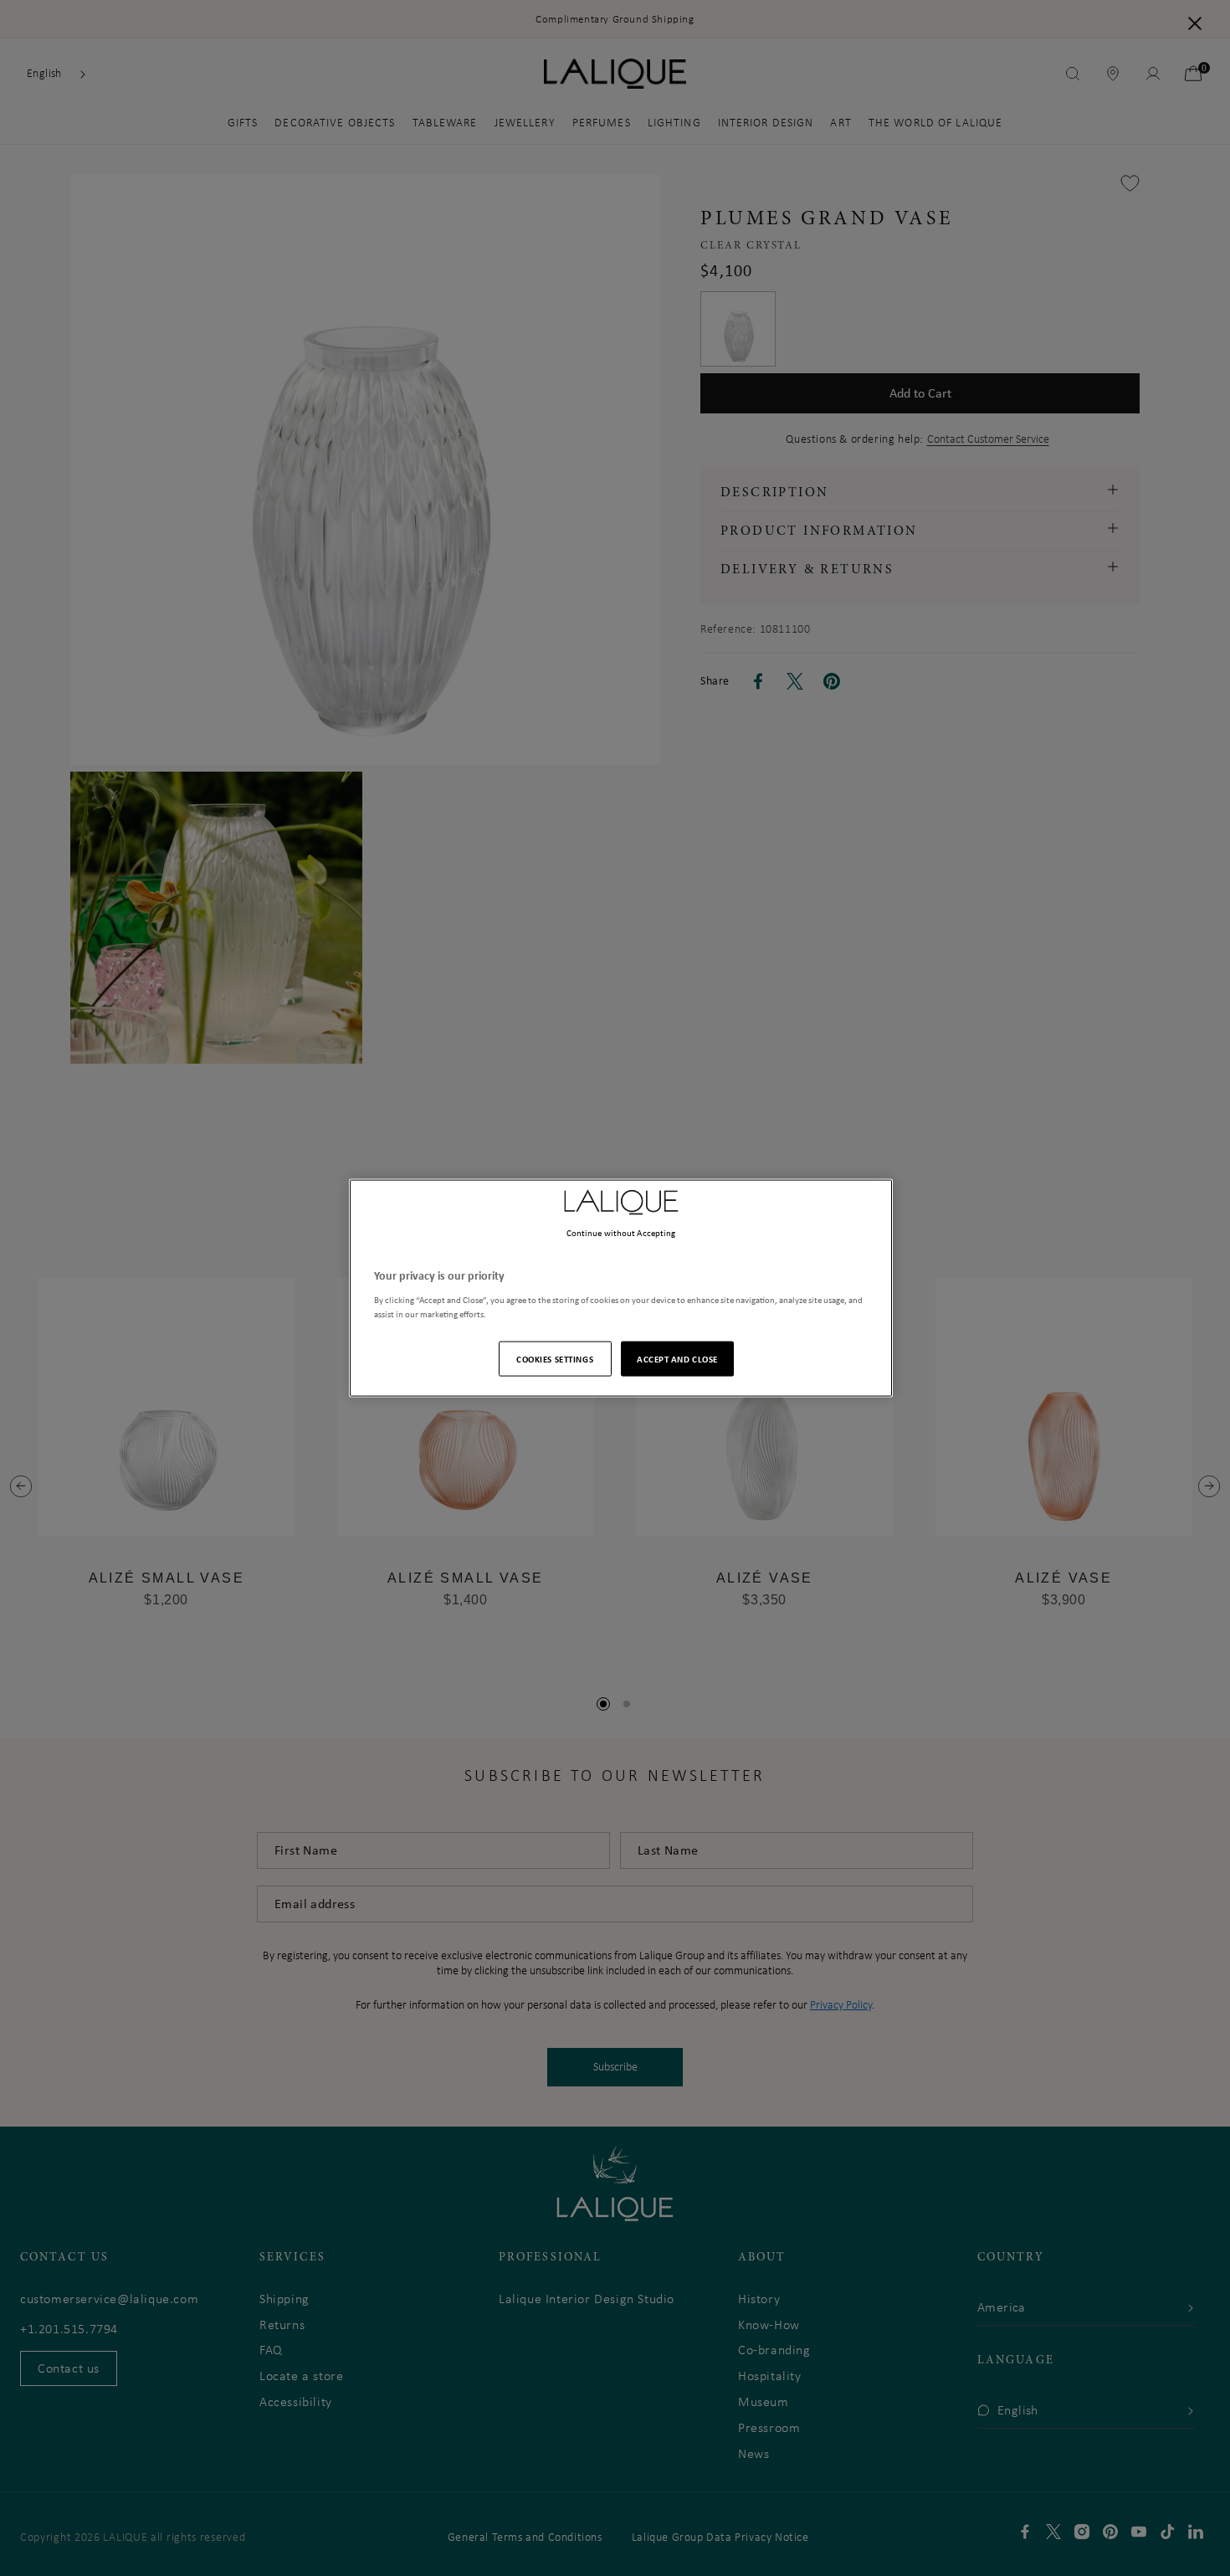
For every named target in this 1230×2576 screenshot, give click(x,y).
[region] (621, 1288)
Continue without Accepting (621, 1233)
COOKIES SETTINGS (555, 1358)
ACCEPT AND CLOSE (677, 1358)
